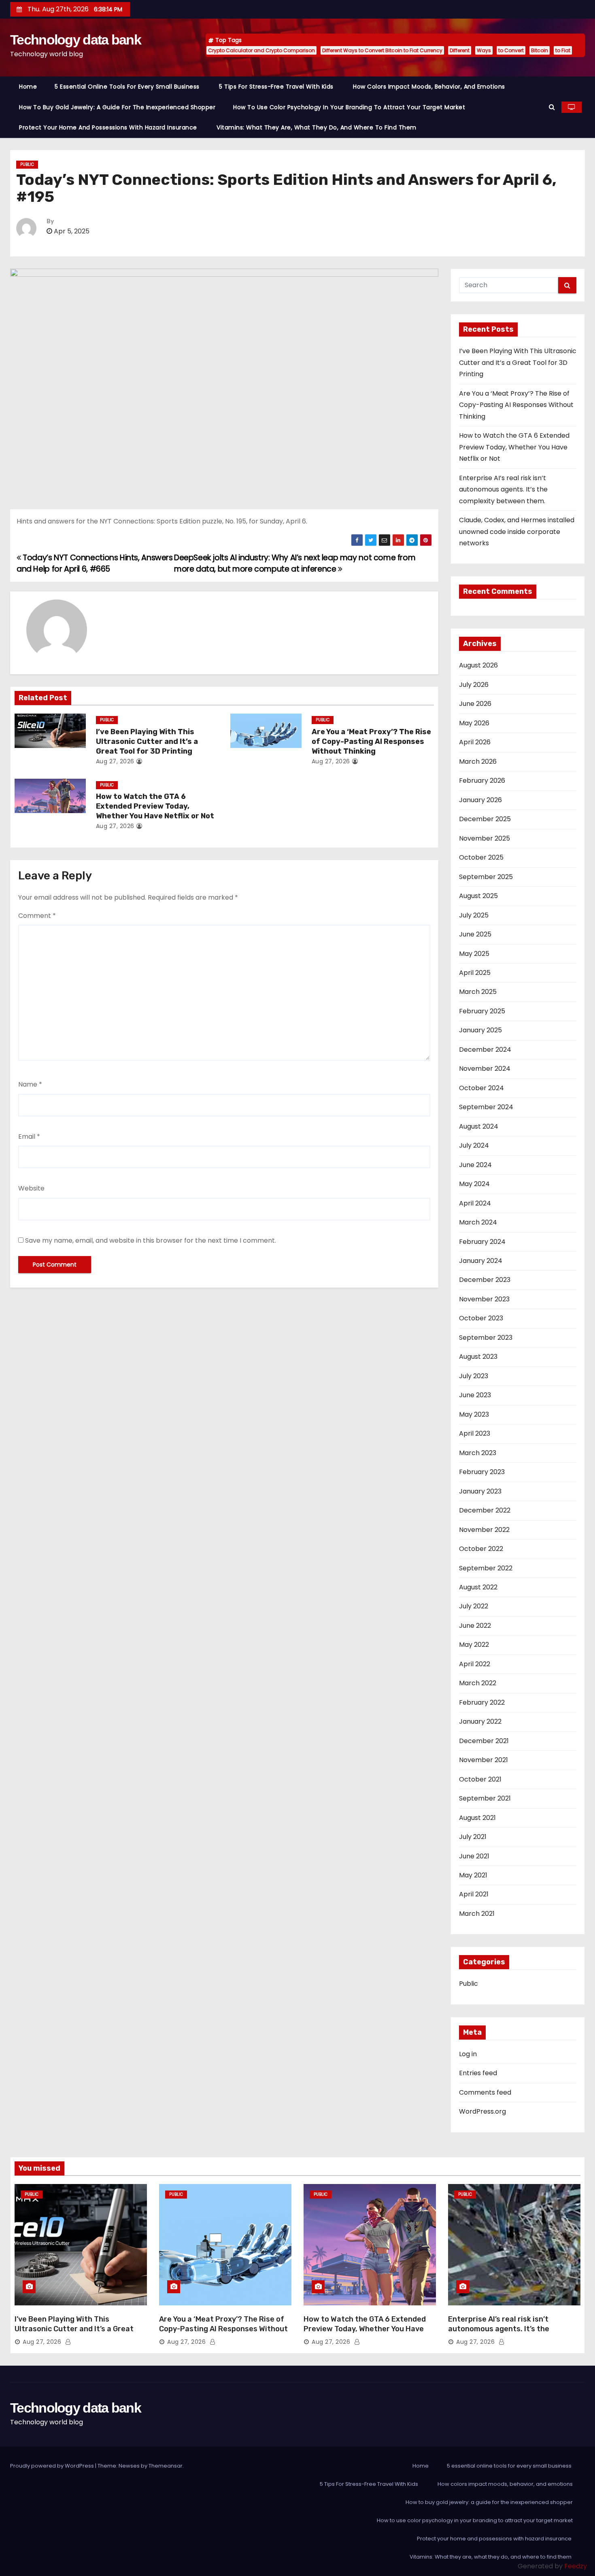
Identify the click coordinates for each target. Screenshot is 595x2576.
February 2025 (482, 1011)
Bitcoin (540, 50)
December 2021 (484, 1741)
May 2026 (474, 723)
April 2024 (475, 1203)
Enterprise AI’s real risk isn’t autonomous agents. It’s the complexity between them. (503, 489)
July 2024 (474, 1145)
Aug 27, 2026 (115, 761)
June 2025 (475, 934)
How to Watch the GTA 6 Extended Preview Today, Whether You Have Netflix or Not (155, 806)
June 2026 (475, 704)
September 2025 (486, 877)
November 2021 (483, 1760)
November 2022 (484, 1530)
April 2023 (475, 1433)
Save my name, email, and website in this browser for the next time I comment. (151, 1240)
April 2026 (475, 742)
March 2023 (478, 1453)
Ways (484, 50)
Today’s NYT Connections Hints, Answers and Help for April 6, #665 (95, 563)
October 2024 (481, 1088)
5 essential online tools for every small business (128, 87)
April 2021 (474, 1894)
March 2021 (477, 1914)
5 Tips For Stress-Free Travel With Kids (277, 87)
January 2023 (480, 1491)
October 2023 (481, 1318)
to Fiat (563, 50)
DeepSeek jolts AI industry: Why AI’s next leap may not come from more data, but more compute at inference (295, 563)
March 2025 (478, 992)
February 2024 (482, 1242)
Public (27, 164)
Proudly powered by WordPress (53, 2466)
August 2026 (478, 665)
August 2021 (477, 1818)
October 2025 (481, 857)
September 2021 (485, 1798)
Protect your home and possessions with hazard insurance (109, 127)
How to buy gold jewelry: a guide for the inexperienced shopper (117, 107)
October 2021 (480, 1779)
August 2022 (478, 1587)
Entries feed (478, 2073)
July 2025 (474, 915)
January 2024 (481, 1261)
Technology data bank (75, 40)
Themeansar (166, 2466)
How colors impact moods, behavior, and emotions (429, 87)
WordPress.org (482, 2111)
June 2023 (475, 1395)
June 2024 (475, 1165)
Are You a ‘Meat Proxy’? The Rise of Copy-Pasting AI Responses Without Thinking (371, 741)
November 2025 (484, 838)
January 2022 (480, 1721)
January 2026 (480, 800)
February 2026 (482, 781)
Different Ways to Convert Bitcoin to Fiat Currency (382, 50)
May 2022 (474, 1645)
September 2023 (486, 1338)
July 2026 (474, 685)
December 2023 (485, 1280)
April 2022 (475, 1664)
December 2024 (485, 1050)
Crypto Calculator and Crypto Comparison (261, 50)
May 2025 (474, 954)
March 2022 (478, 1683)
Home (28, 87)
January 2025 (480, 1030)
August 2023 (478, 1357)
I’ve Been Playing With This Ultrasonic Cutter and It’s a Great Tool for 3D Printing (147, 741)
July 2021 (473, 1837)
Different (460, 50)
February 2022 (482, 1702)
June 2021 (474, 1856)
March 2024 (478, 1222)
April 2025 (475, 973)
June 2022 (475, 1626)
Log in (468, 2054)
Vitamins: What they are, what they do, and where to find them (317, 127)
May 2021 (473, 1875)
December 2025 (485, 819)
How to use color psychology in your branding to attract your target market (349, 107)
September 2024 (486, 1107)
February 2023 (482, 1472)
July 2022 (474, 1606)
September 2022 (486, 1568)
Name (30, 1084)
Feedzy (576, 2566)
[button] (552, 107)
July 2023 (474, 1376)
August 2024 (479, 1126)
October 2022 (481, 1549)
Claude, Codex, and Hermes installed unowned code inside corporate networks (517, 532)
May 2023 (474, 1414)
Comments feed (485, 2092)
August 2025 (478, 896)
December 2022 (485, 1510)
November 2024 (485, 1069)
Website (31, 1188)
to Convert (511, 50)
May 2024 (474, 1184)
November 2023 (484, 1299)
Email (29, 1137)
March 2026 (478, 762)
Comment (37, 916)
